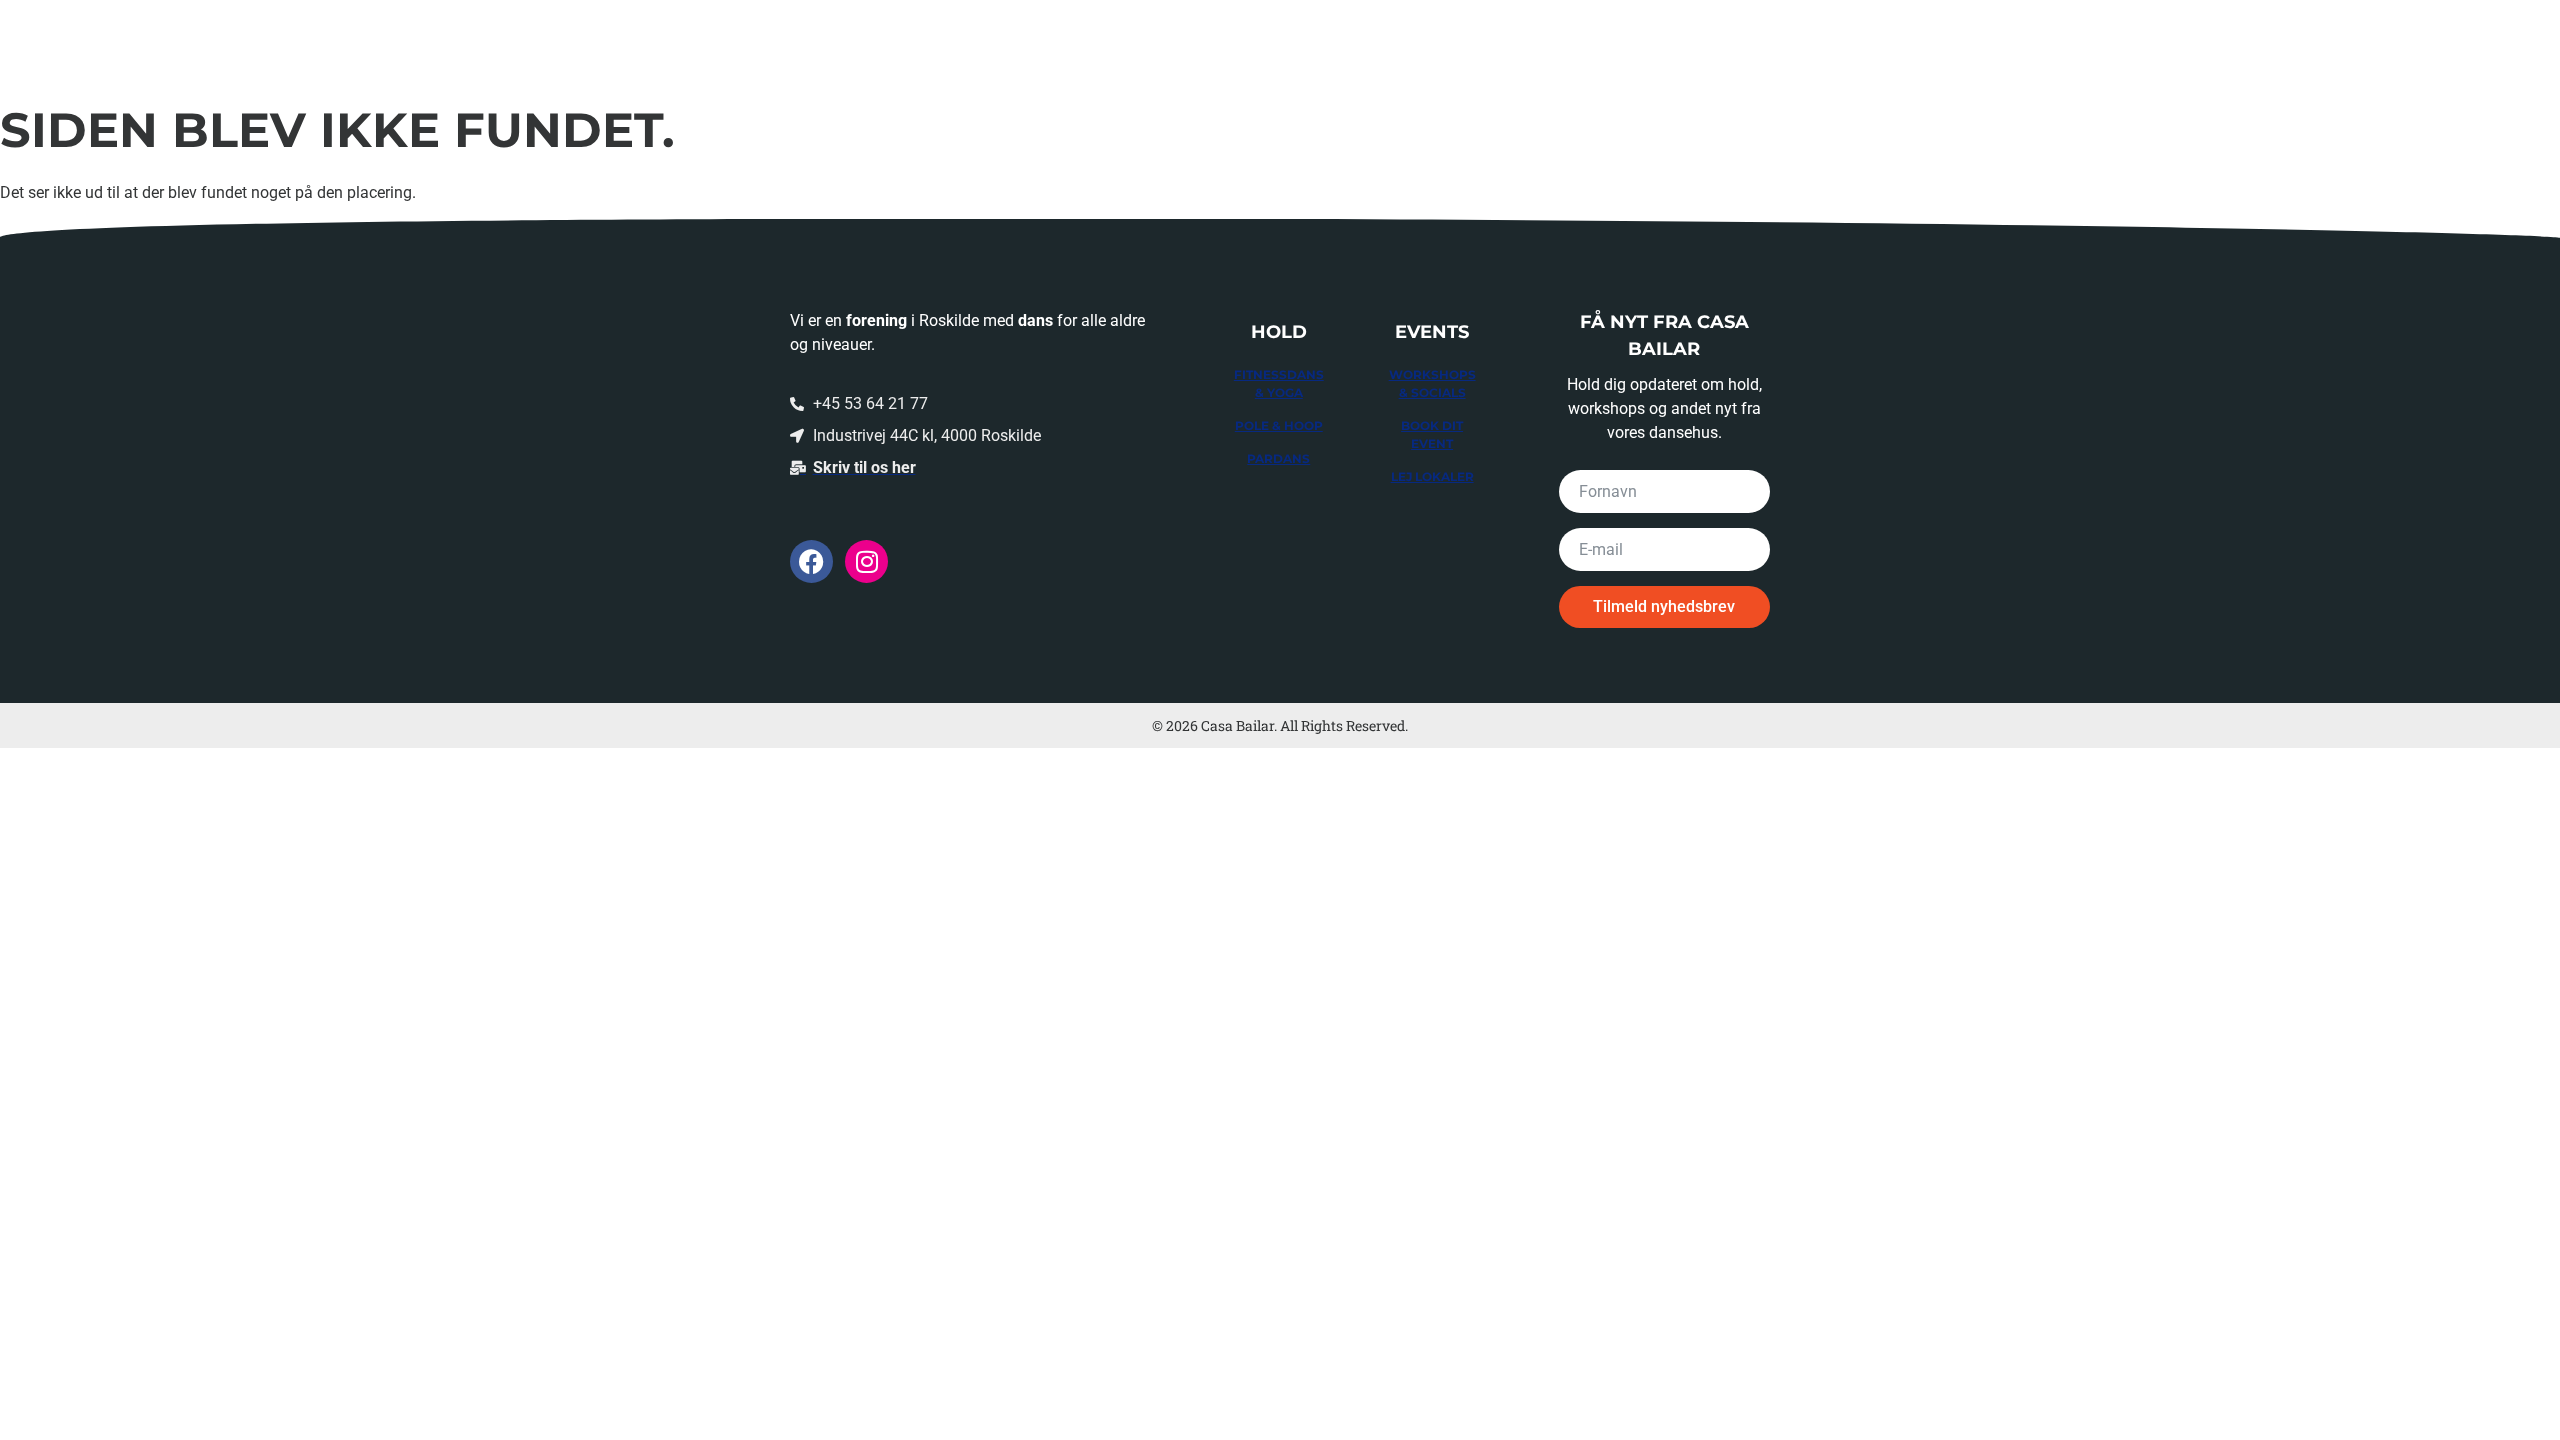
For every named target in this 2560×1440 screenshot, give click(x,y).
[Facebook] (811, 561)
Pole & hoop (1279, 425)
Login (2494, 43)
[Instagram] (866, 561)
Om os (2297, 43)
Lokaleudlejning (2166, 43)
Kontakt (2396, 43)
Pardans (1278, 458)
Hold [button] (1798, 43)
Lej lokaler (1432, 476)
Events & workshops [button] (1959, 43)
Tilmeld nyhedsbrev (1664, 606)
